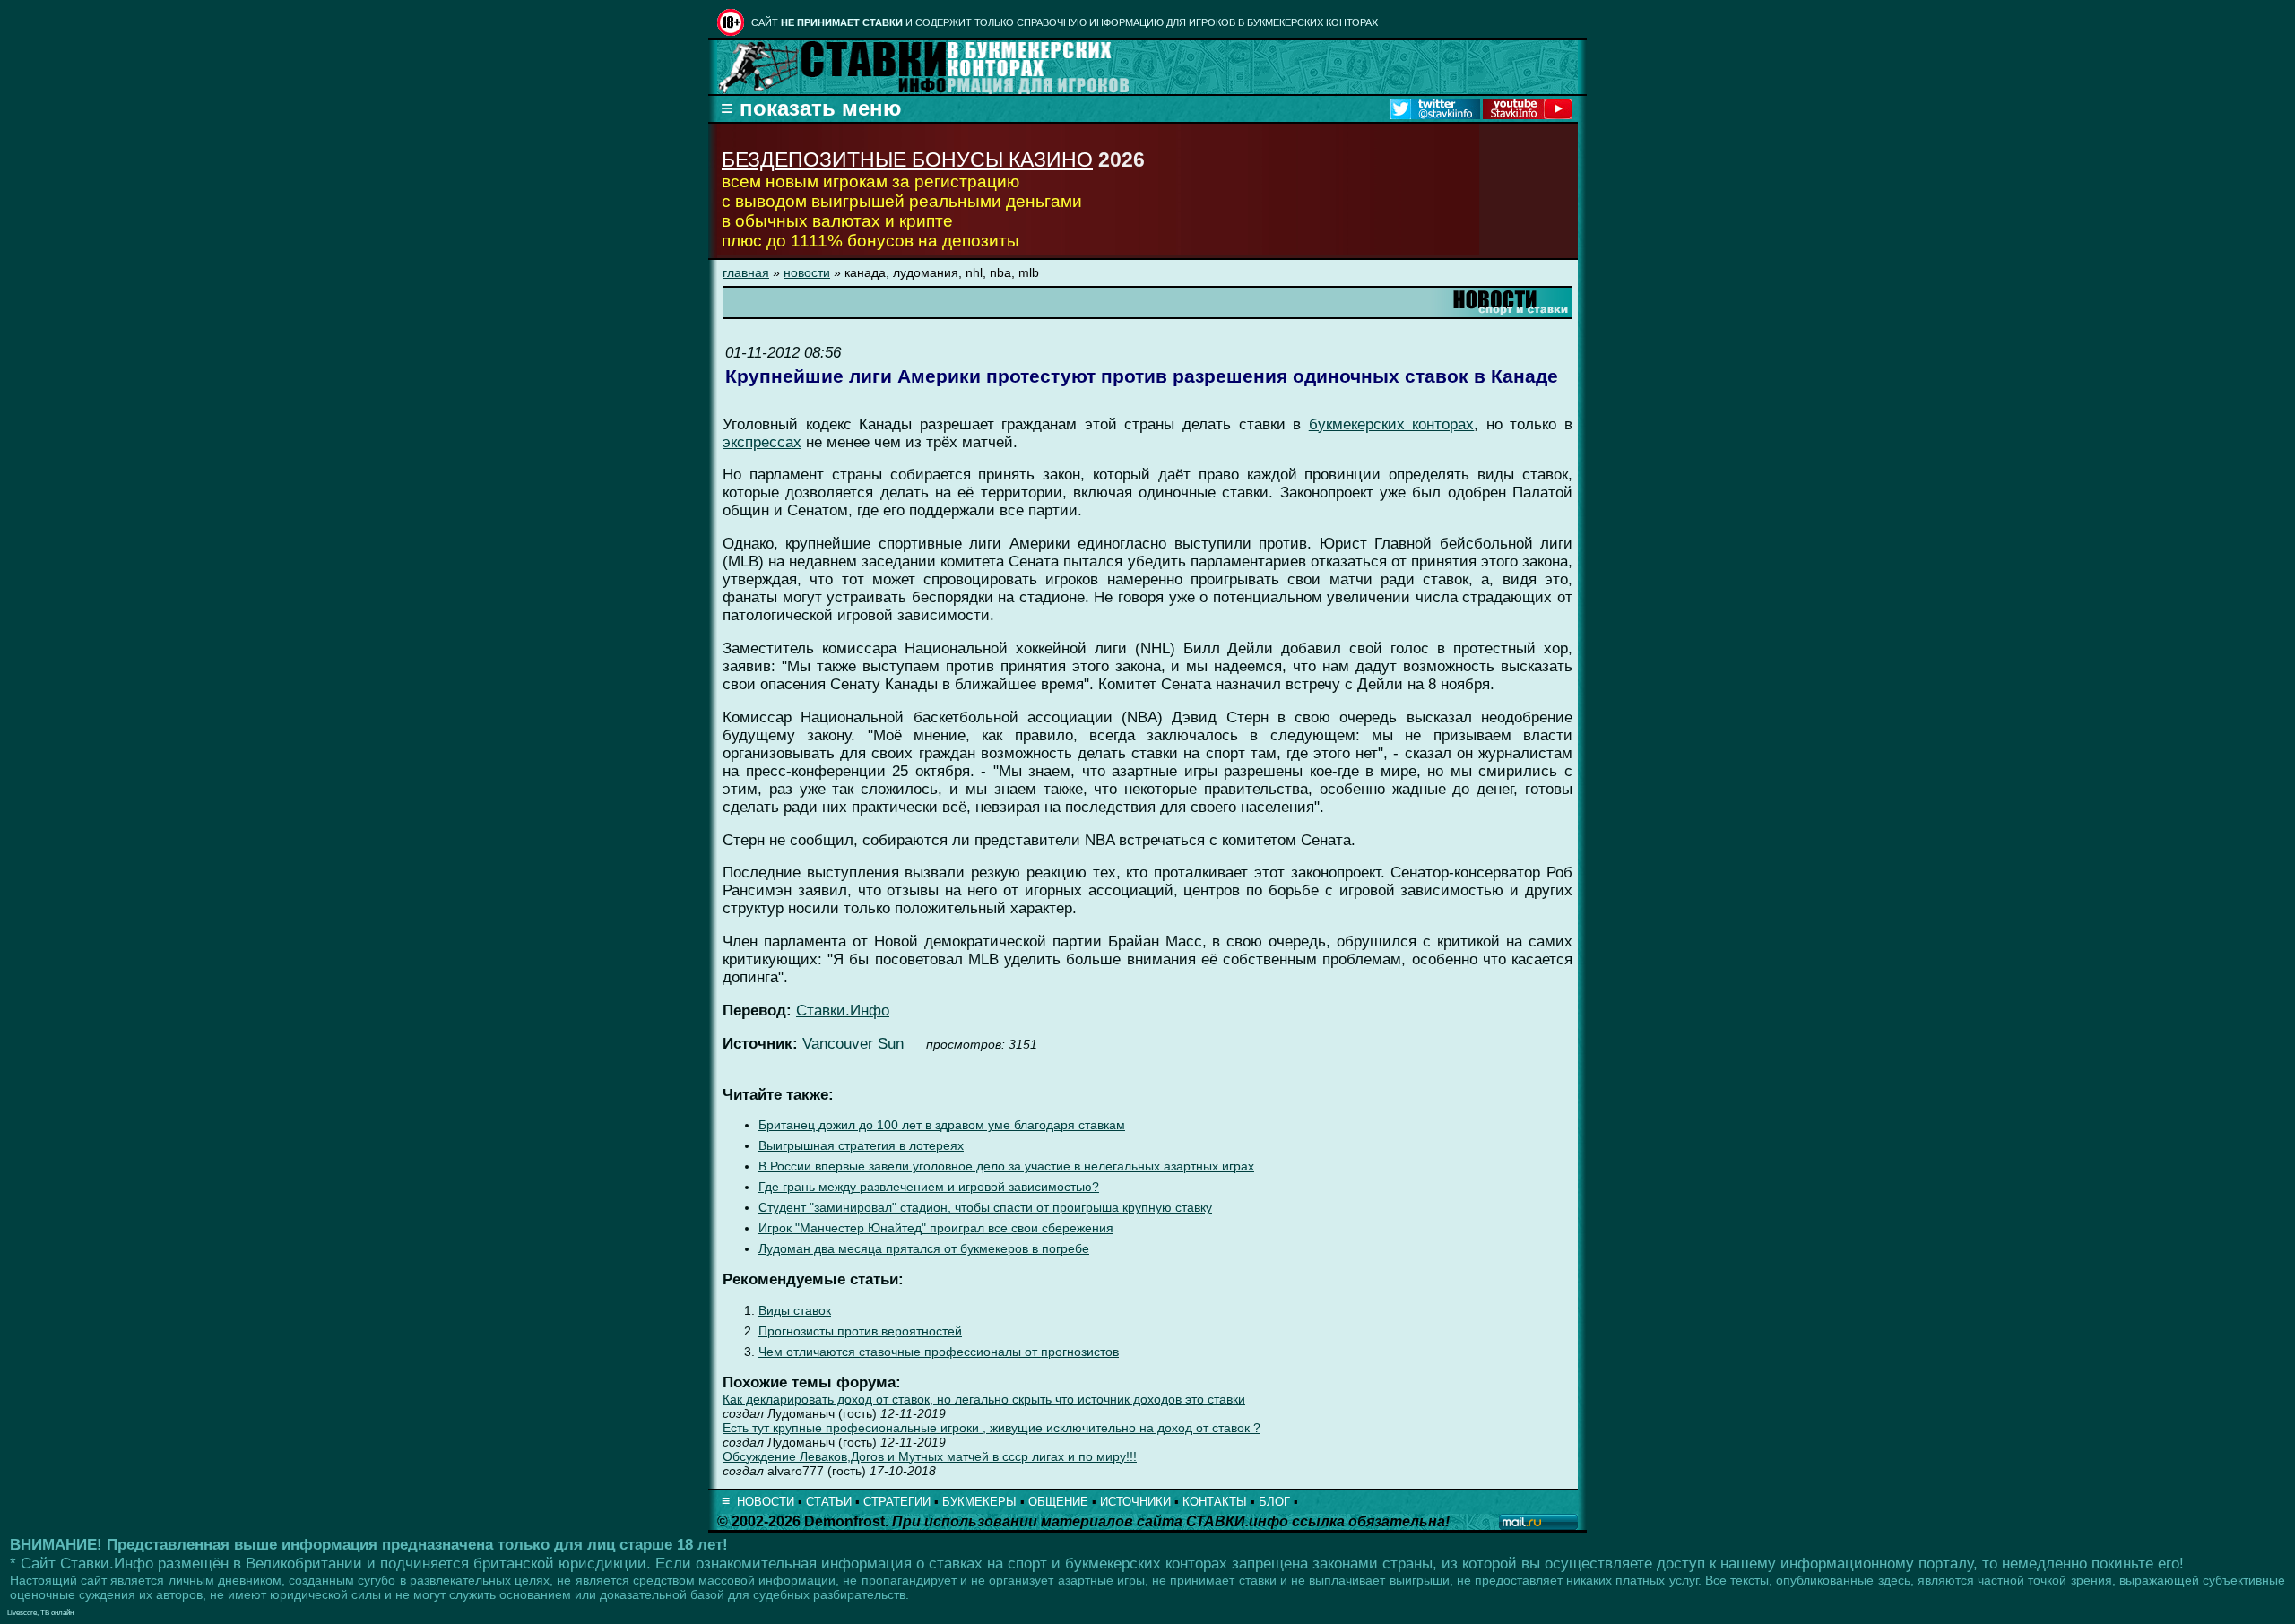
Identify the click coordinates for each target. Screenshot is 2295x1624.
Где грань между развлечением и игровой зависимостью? (929, 1187)
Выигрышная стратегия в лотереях (861, 1146)
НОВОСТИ (766, 1502)
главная (746, 272)
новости (807, 272)
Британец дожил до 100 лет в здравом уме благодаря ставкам (942, 1125)
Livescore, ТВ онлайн (40, 1613)
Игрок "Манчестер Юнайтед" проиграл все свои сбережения (936, 1228)
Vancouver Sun (853, 1044)
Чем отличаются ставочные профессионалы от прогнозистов (939, 1352)
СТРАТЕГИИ (897, 1502)
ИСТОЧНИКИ (1135, 1502)
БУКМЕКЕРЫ (979, 1502)
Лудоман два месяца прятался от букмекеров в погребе (924, 1249)
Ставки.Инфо (843, 1011)
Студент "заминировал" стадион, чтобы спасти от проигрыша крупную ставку (985, 1208)
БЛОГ (1274, 1502)
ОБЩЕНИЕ (1058, 1502)
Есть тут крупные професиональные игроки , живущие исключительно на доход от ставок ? (992, 1428)
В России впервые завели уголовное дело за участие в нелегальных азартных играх (1006, 1166)
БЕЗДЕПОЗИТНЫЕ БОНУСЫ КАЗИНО (907, 160)
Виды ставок (795, 1311)
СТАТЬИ (829, 1502)
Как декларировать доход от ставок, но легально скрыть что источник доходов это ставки (984, 1399)
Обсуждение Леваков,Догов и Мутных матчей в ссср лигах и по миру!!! (930, 1456)
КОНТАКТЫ (1215, 1502)
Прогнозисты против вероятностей (860, 1331)
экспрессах (762, 442)
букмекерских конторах (1392, 424)
